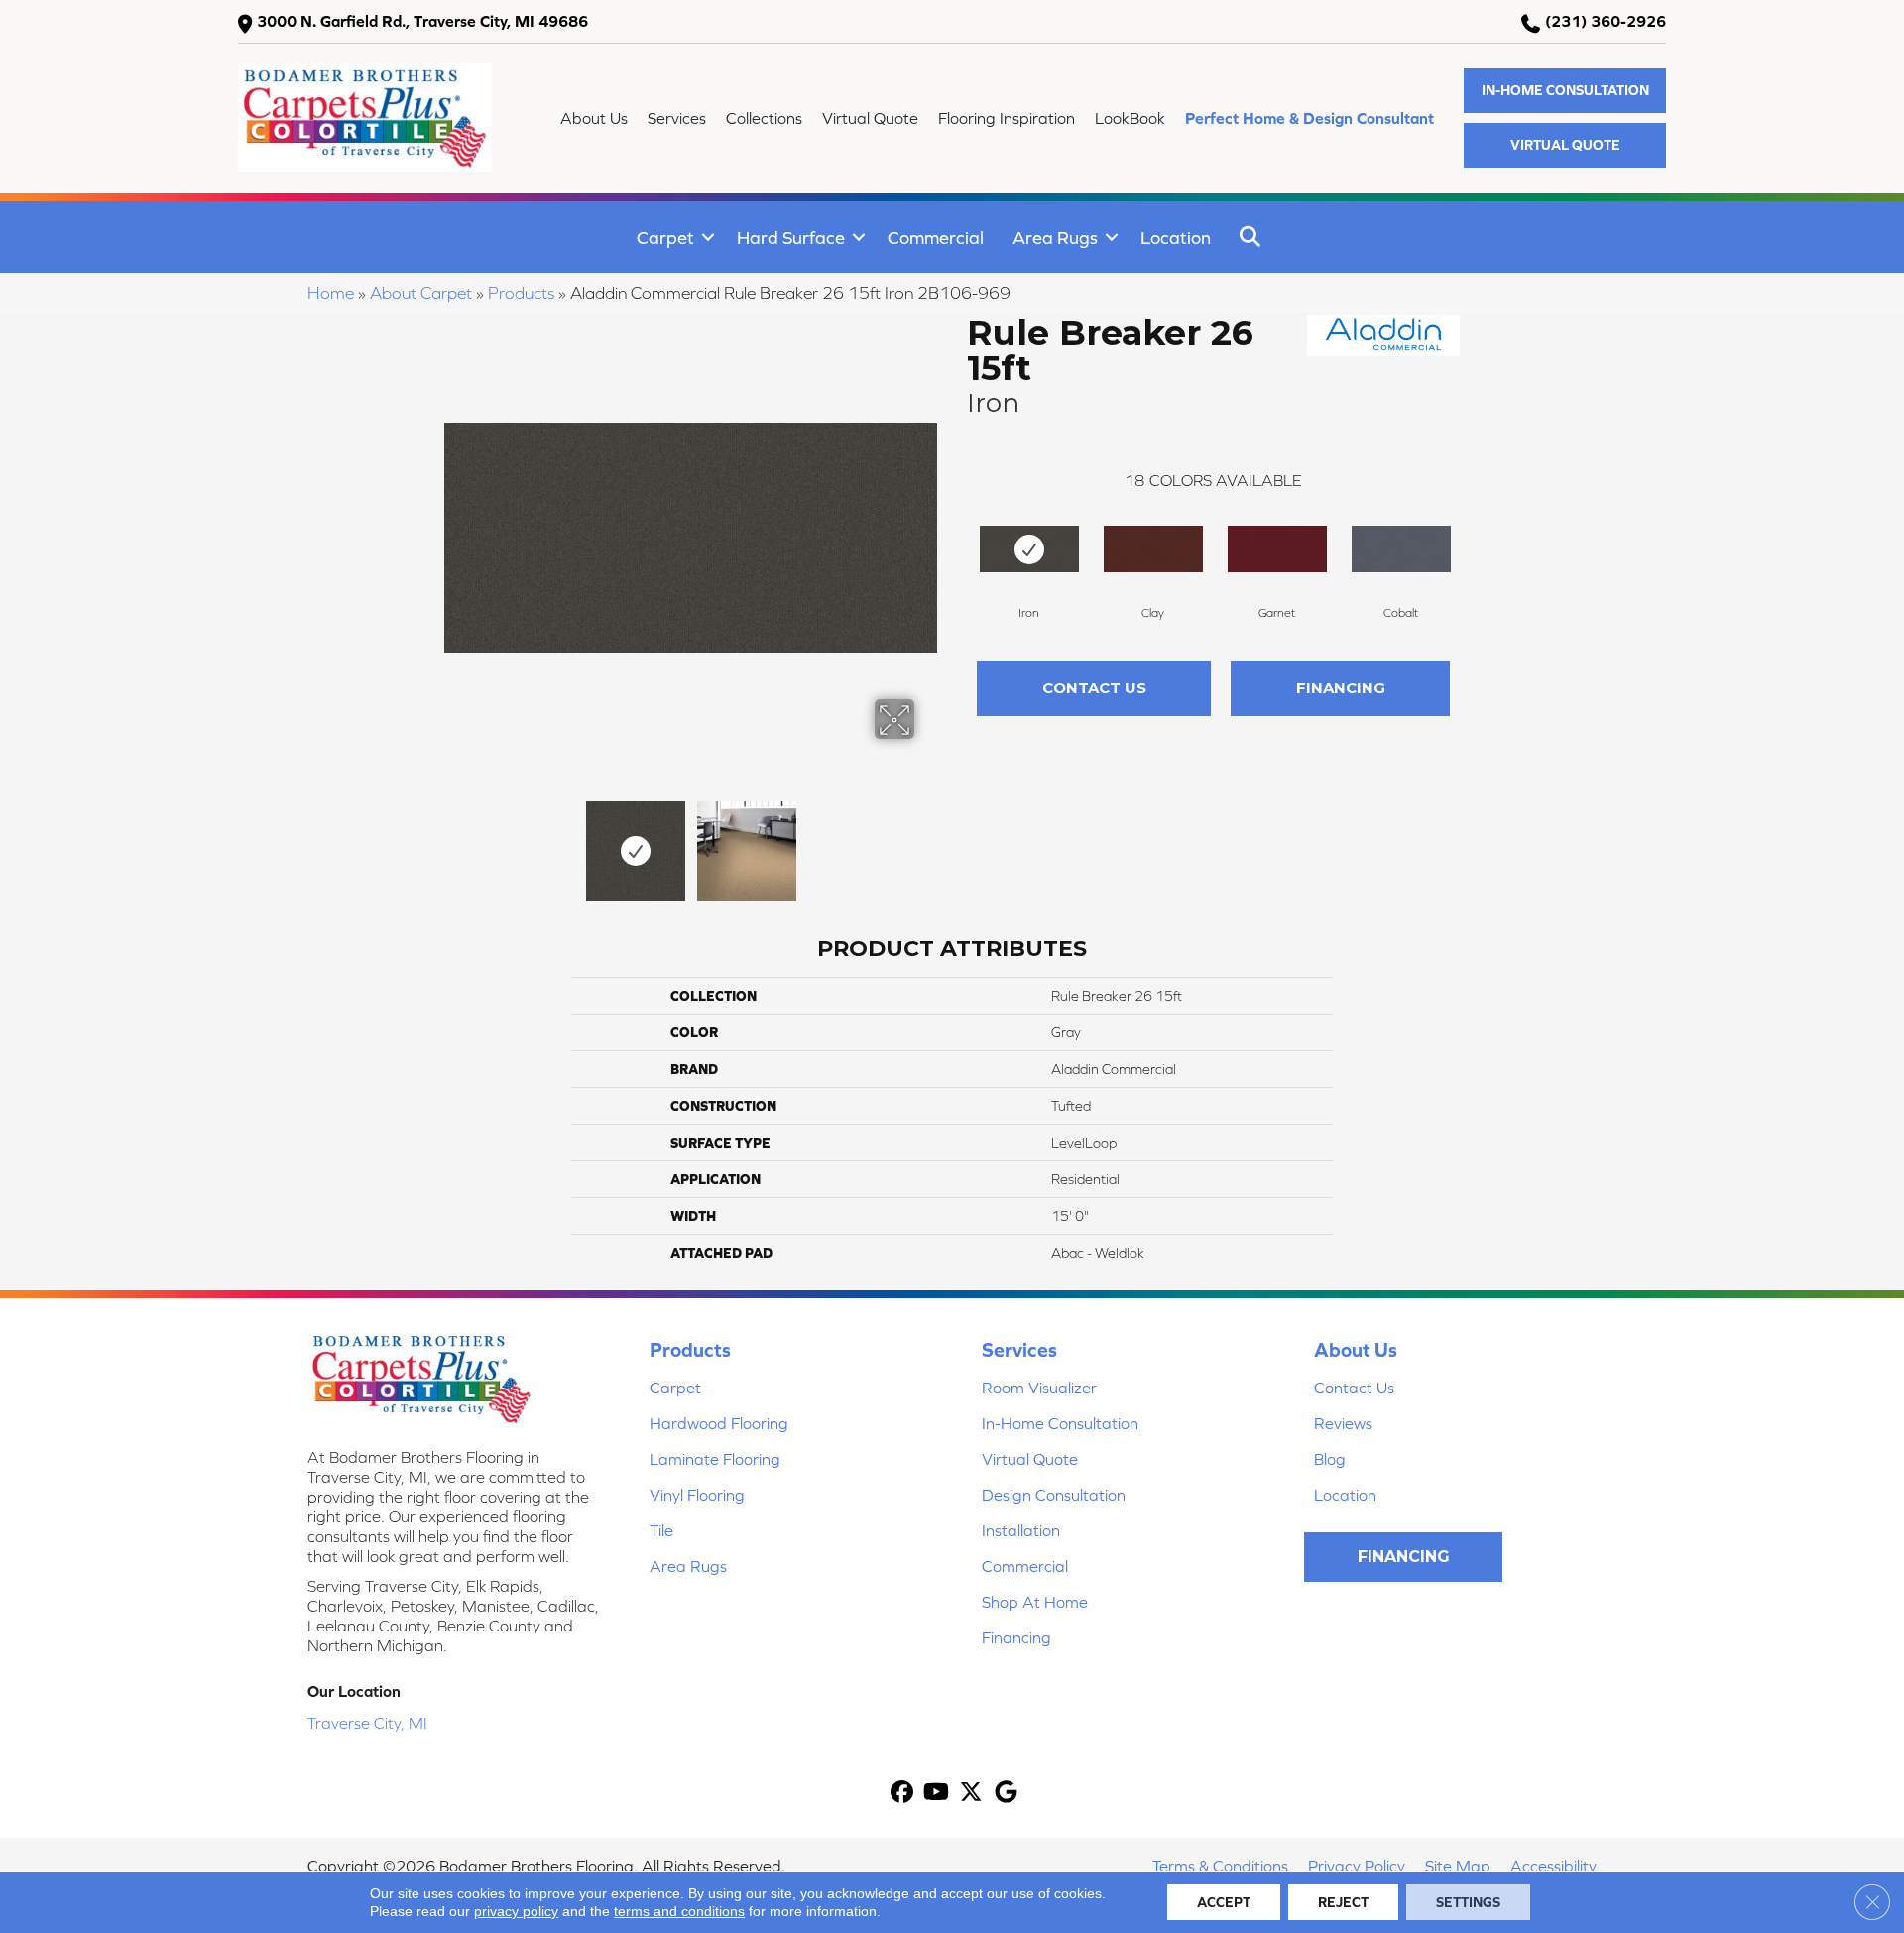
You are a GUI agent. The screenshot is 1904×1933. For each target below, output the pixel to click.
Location (1176, 238)
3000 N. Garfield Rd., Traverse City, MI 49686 (422, 21)
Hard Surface (791, 238)
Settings (1468, 1902)
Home (331, 293)
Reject (1343, 1902)
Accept (1224, 1902)
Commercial (936, 238)
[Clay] (1153, 549)
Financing (1341, 688)
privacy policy (516, 1911)
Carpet (665, 238)
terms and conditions (679, 1911)
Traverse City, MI (367, 1723)
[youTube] (937, 1794)
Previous (454, 841)
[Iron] (1029, 549)
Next (927, 841)
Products (521, 293)
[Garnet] (1277, 549)
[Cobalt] (1401, 549)
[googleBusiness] (1006, 1794)
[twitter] (971, 1794)
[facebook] (902, 1794)
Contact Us (1094, 688)
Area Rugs (1055, 238)
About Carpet (421, 293)
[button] (1565, 91)
